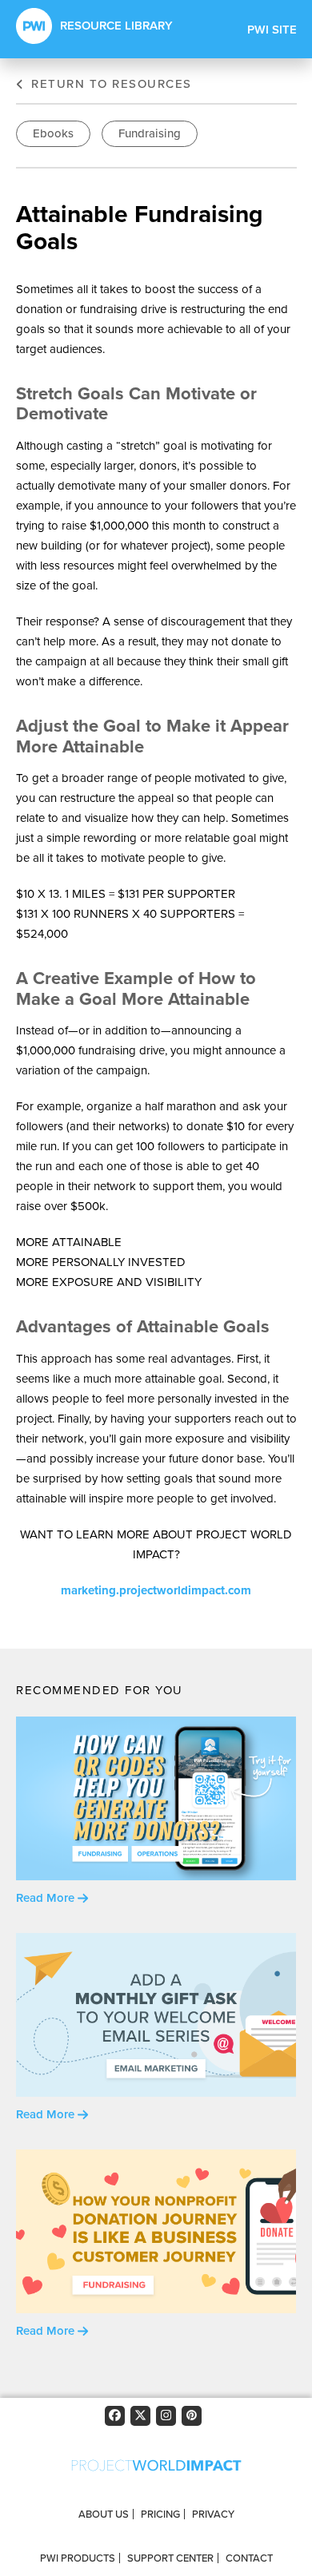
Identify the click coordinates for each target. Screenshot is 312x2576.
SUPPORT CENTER (170, 2558)
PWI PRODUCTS (78, 2558)
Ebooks (53, 133)
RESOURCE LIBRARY (116, 26)
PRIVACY (213, 2514)
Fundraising (150, 133)
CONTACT (249, 2558)
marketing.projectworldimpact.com (156, 1590)
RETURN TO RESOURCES (110, 84)
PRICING (160, 2514)
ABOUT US (104, 2514)
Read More (47, 1898)
